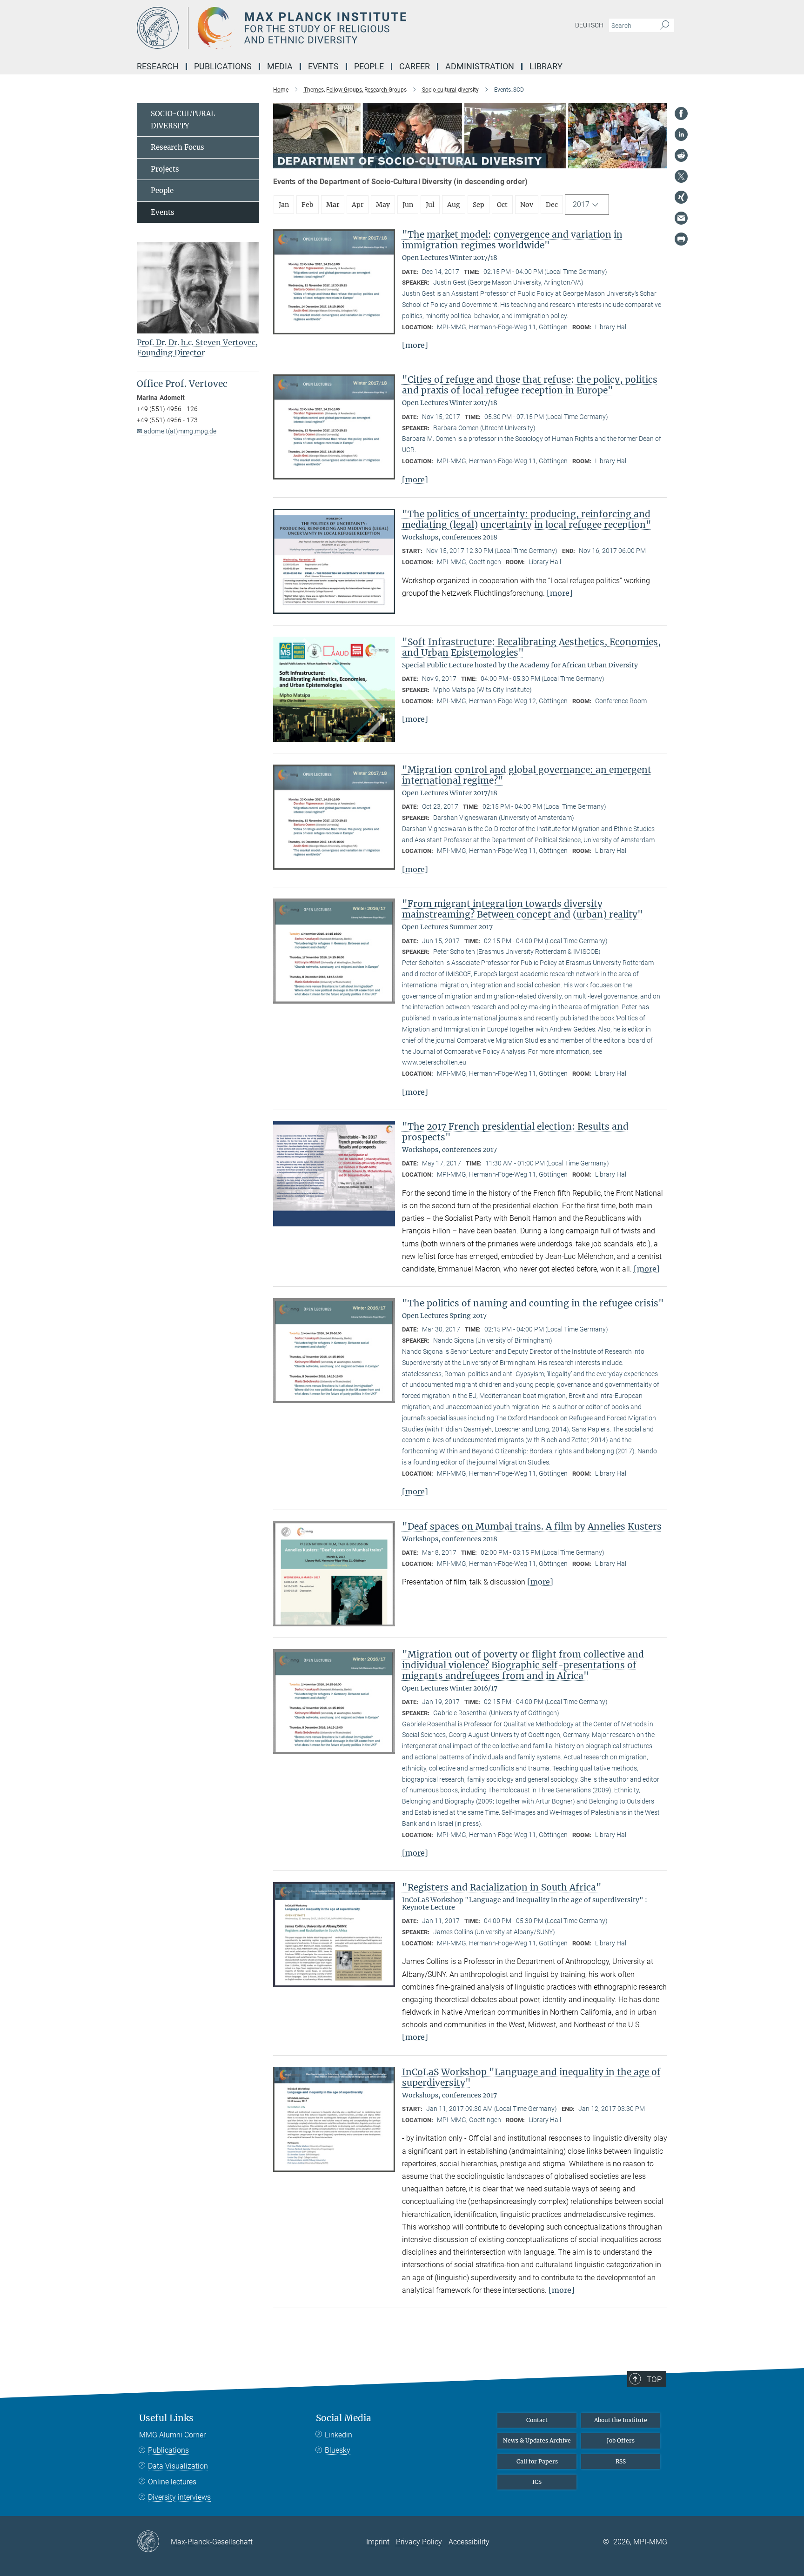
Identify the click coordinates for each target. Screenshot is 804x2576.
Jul (430, 205)
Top (654, 2379)
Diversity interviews (179, 2497)
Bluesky (338, 2450)
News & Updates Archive (537, 2440)
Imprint (378, 2542)
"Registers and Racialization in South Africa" (502, 1887)
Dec (552, 205)
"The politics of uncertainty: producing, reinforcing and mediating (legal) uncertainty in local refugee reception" (527, 519)
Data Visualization (178, 2466)
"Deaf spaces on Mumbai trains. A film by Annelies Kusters (532, 1526)
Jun (408, 205)
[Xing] (681, 197)
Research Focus (178, 147)
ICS (537, 2482)
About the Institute (621, 2420)
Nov (527, 205)
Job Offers (621, 2440)
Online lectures (172, 2482)
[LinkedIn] (681, 134)
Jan (284, 205)
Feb (308, 205)
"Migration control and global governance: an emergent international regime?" (527, 775)
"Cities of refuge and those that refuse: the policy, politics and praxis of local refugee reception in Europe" (530, 385)
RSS (621, 2461)
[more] (415, 345)
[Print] (681, 239)
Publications (168, 2450)
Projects (165, 169)
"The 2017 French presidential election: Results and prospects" (515, 1132)
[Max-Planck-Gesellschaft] (154, 2542)
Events (163, 212)
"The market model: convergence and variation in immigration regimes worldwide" (512, 240)
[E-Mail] (681, 218)
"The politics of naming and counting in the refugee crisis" (533, 1303)
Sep (479, 205)
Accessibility (469, 2542)
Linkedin (338, 2435)
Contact (537, 2420)
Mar (333, 205)
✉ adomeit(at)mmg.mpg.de (177, 431)
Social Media (344, 2418)
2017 (581, 204)
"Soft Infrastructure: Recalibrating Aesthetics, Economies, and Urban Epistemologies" (531, 647)
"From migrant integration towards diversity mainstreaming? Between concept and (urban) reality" (523, 909)
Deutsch (589, 25)
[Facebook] (681, 113)
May (383, 205)
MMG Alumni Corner (172, 2435)
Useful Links (166, 2418)
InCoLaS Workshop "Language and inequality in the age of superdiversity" (531, 2077)
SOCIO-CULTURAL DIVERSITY (183, 120)
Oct (502, 205)
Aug (454, 205)
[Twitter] (681, 176)
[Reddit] (681, 155)
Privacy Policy (419, 2542)
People (162, 190)
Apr (358, 205)
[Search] (665, 26)
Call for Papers (537, 2461)
